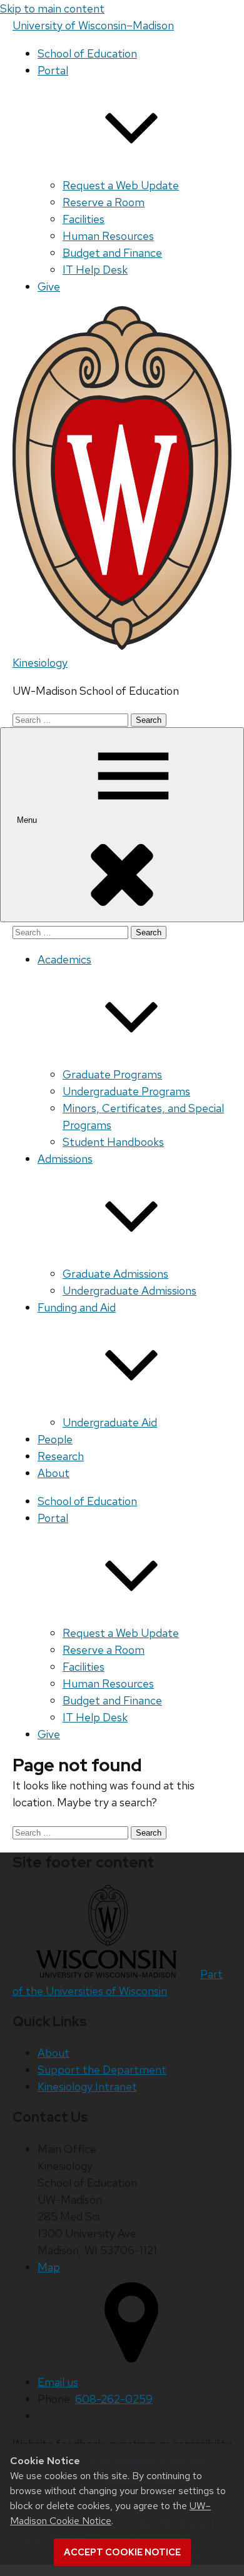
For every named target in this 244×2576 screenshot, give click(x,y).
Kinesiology (40, 663)
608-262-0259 (114, 2399)
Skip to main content (52, 8)
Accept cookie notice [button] (122, 2552)
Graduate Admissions (115, 1274)
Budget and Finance (112, 253)
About (53, 1473)
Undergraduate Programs (126, 1091)
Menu (28, 820)
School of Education (87, 53)
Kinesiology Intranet (87, 2086)
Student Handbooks (113, 1142)
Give (49, 286)
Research (61, 1456)
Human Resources (108, 236)
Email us (58, 2382)
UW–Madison (93, 25)
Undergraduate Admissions (130, 1290)
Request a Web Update (121, 185)
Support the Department (102, 2070)
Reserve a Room (104, 202)
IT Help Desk (95, 270)
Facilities (84, 219)
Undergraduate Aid (110, 1422)
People (55, 1439)
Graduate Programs (112, 1074)
